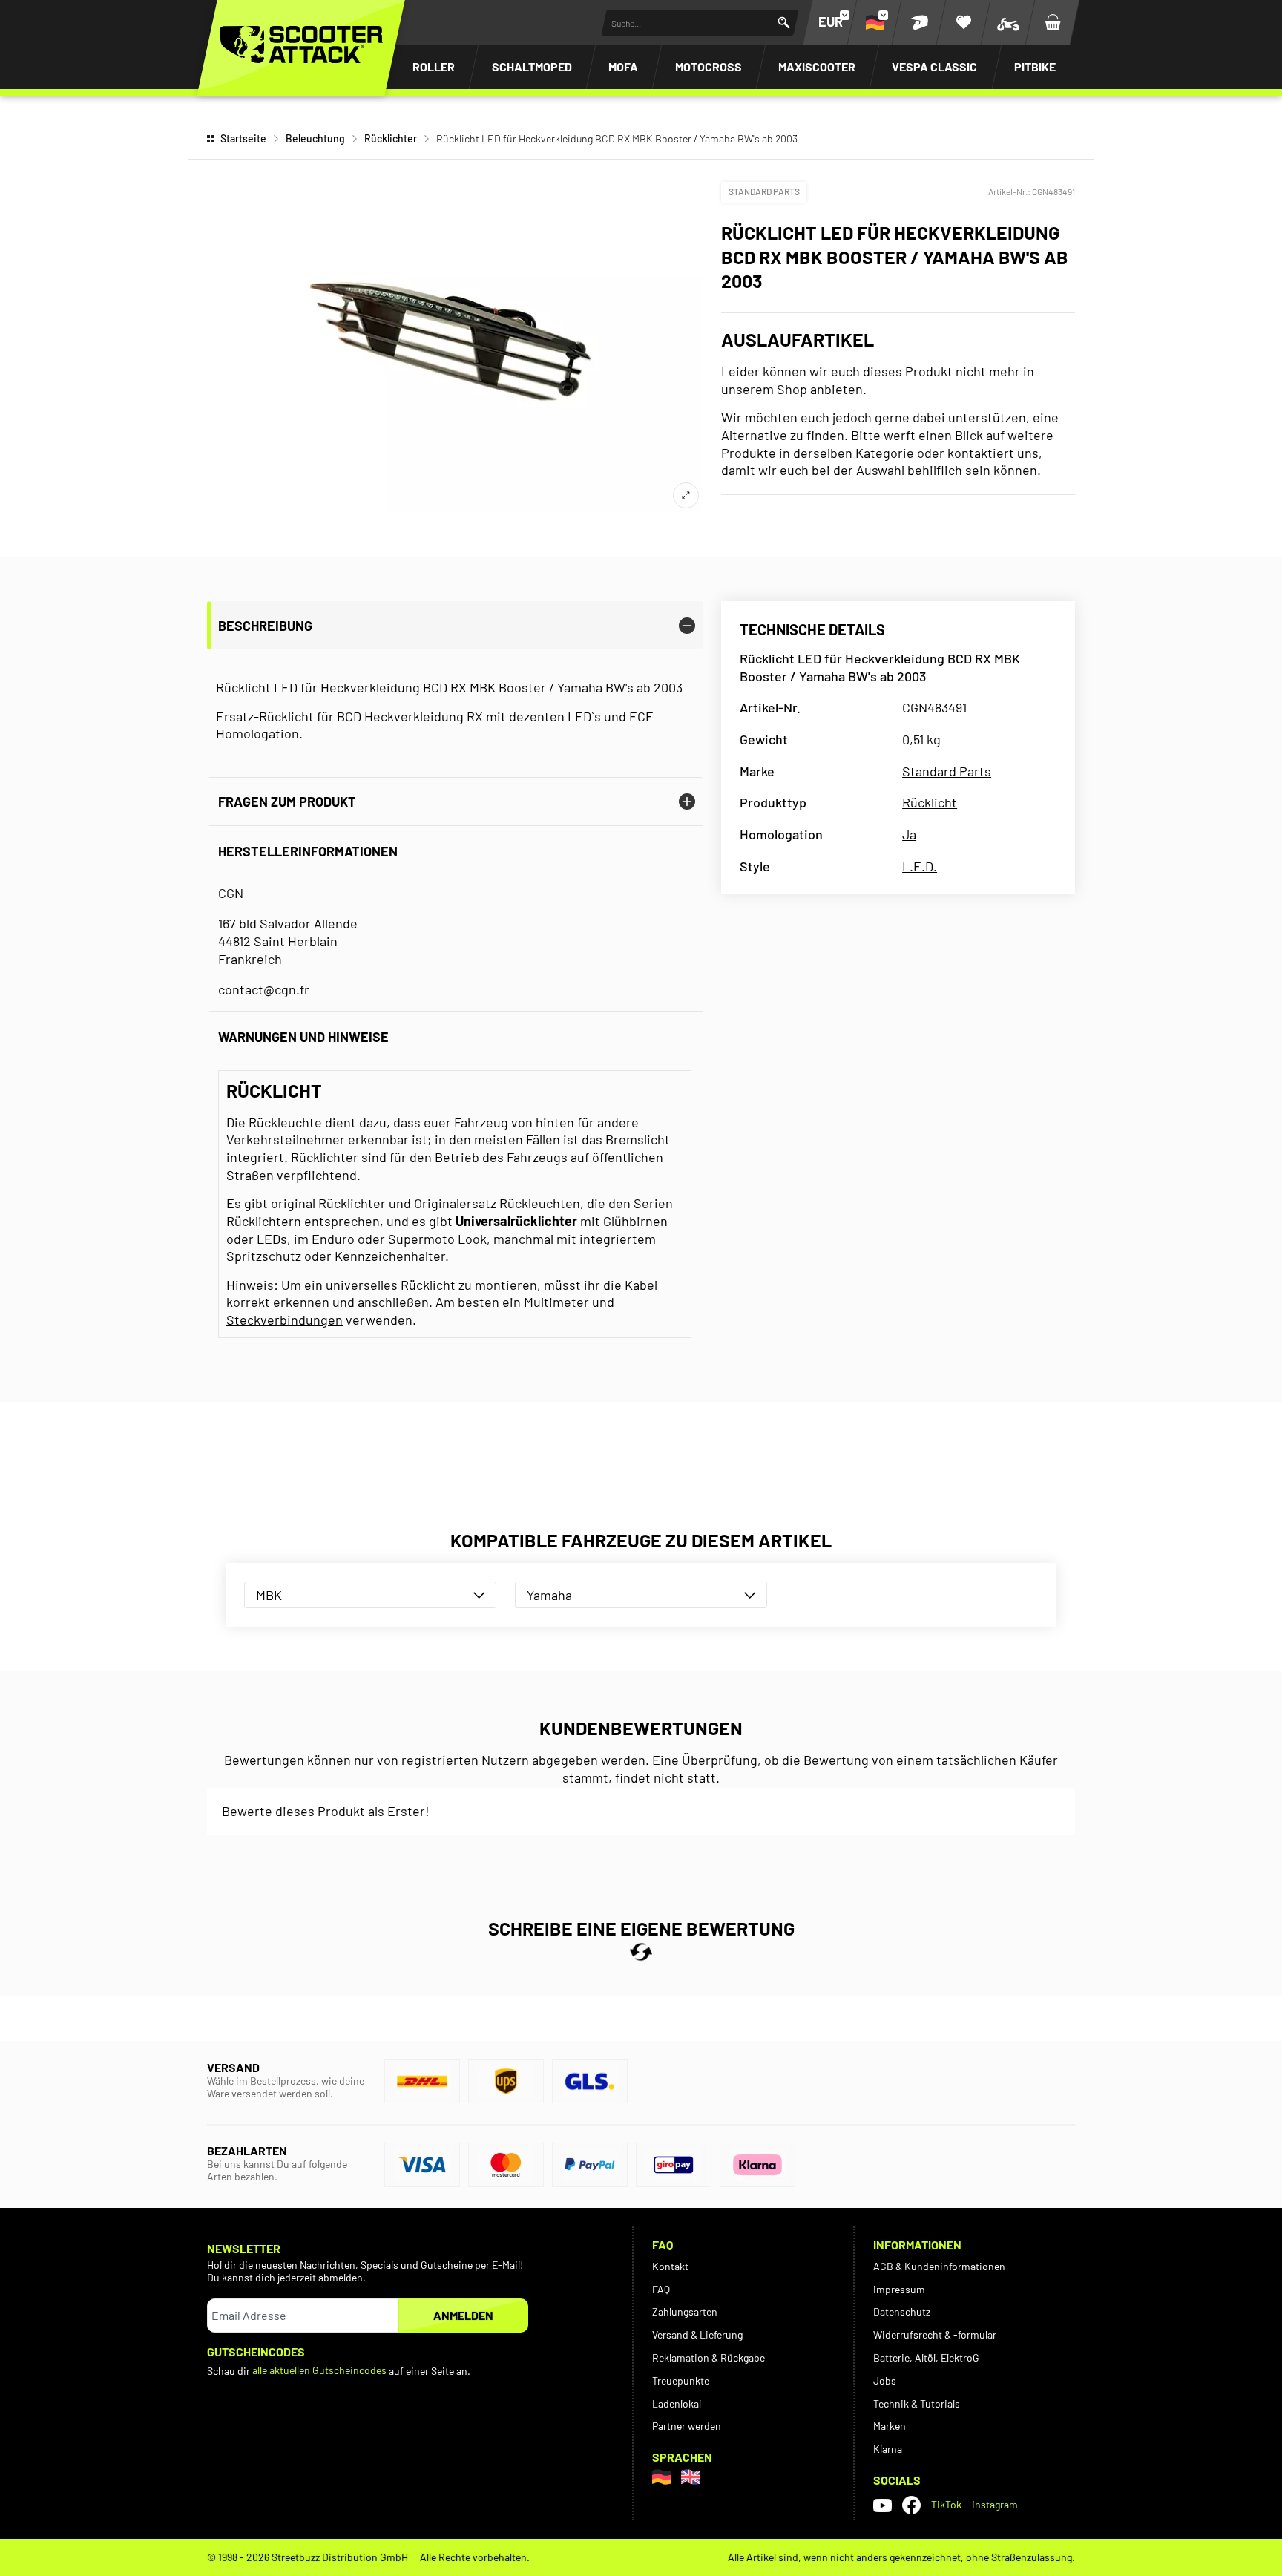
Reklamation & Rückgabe (709, 2357)
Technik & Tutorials (917, 2403)
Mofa (623, 66)
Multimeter (556, 1302)
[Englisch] (690, 2477)
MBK (269, 1595)
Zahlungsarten (685, 2311)
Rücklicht (930, 802)
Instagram (995, 2504)
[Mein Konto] (919, 22)
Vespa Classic (934, 66)
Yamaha (549, 1595)
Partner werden (687, 2426)
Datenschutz (902, 2311)
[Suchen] (784, 23)
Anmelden (463, 2315)
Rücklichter (391, 138)
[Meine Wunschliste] (964, 22)
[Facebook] (911, 2505)
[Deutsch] (661, 2477)
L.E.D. (920, 866)
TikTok (946, 2504)
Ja (909, 834)
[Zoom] (686, 495)
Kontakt (670, 2266)
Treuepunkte (681, 2380)
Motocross (709, 66)
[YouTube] (882, 2505)
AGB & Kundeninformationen (939, 2266)
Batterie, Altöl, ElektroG (926, 2357)
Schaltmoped (532, 66)
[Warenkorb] (1053, 22)
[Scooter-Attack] (301, 45)
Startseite (243, 138)
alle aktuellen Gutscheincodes (319, 2370)
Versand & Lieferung (697, 2334)
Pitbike (1035, 66)
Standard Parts (764, 191)
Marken (890, 2426)
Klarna (888, 2449)
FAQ (661, 2289)
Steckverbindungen (285, 1320)
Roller (434, 66)
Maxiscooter (817, 66)
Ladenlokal (677, 2403)
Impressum (899, 2289)
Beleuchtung (315, 138)
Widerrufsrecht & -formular (935, 2334)
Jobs (885, 2380)
